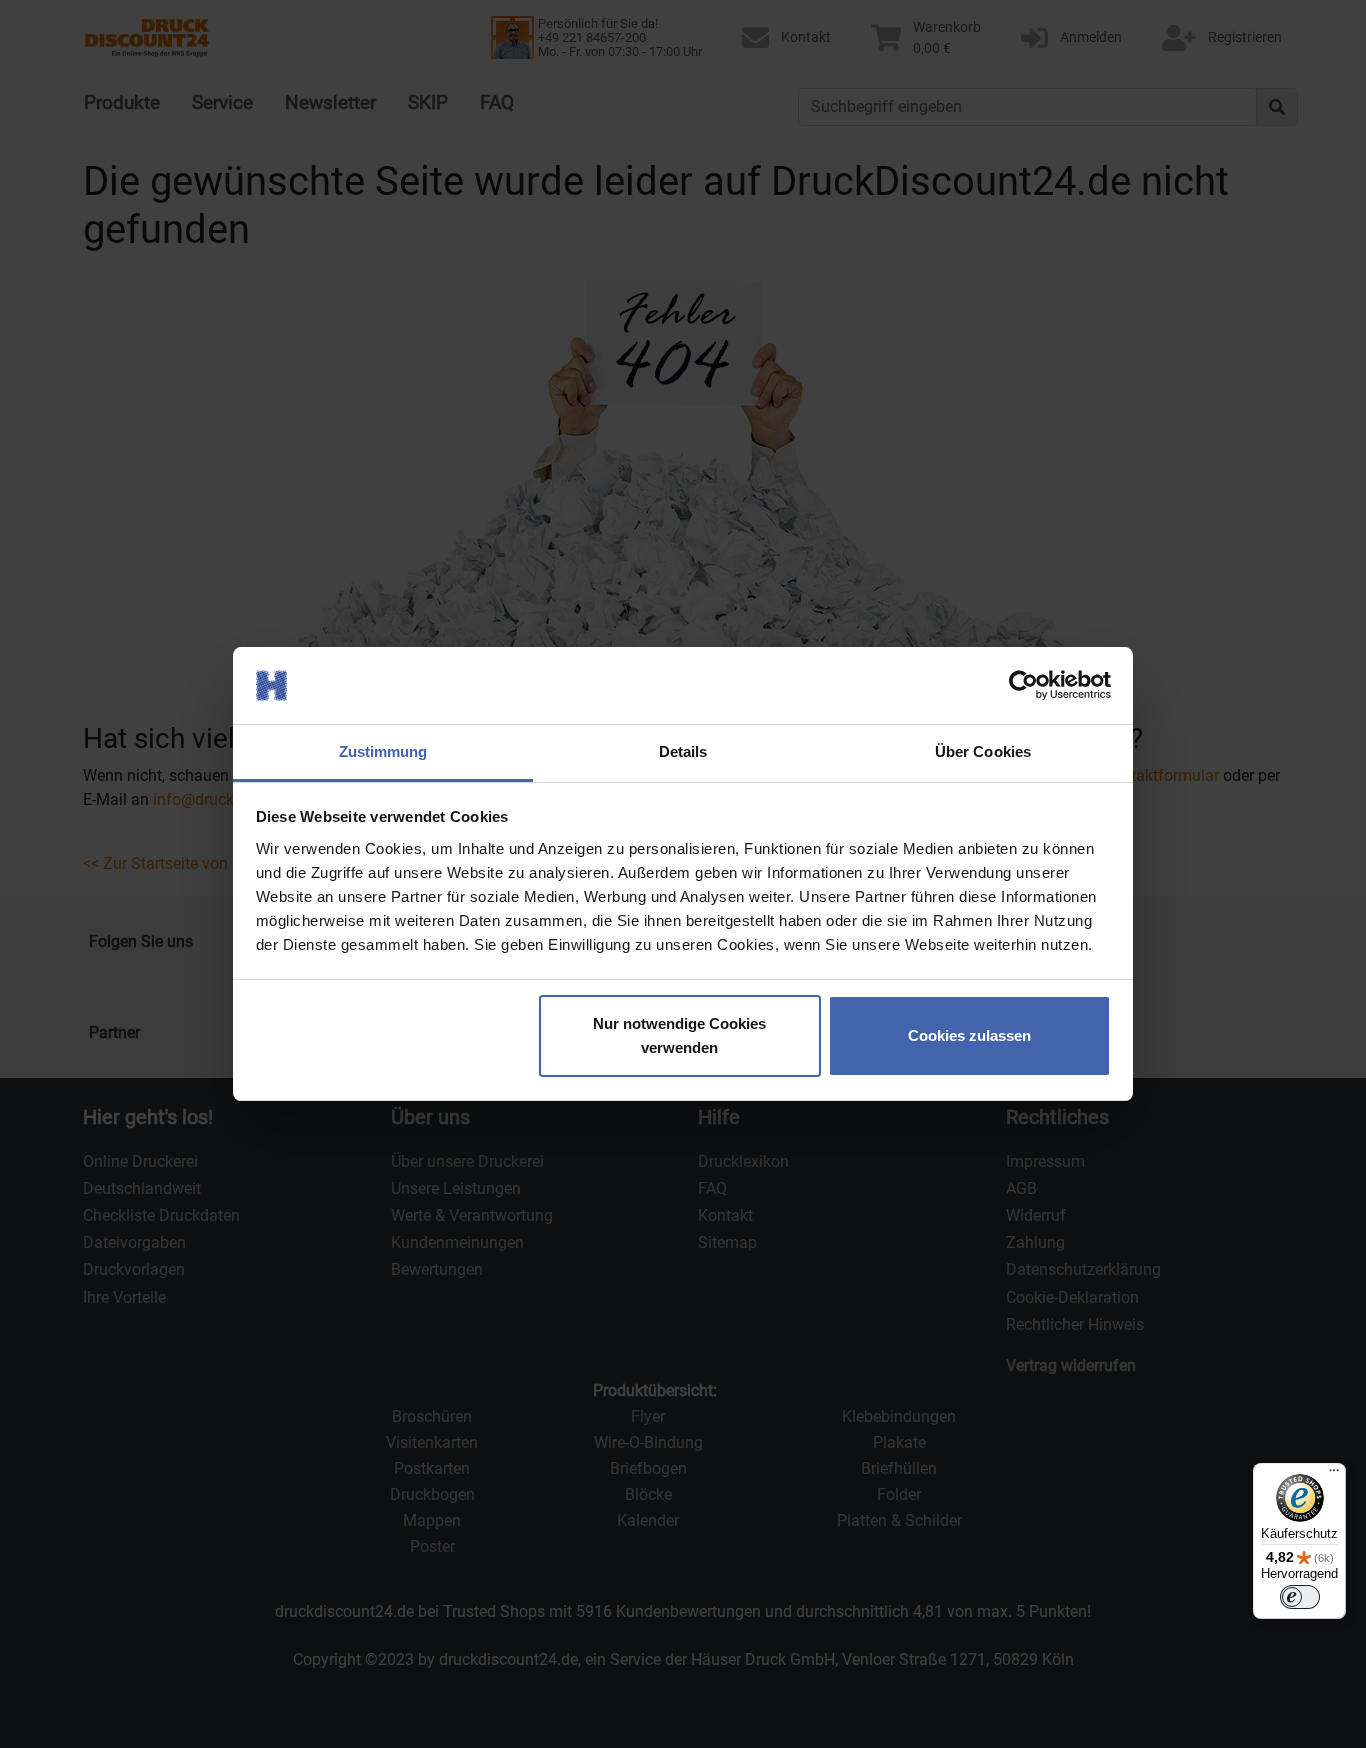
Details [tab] (683, 751)
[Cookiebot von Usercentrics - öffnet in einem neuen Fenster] (1023, 686)
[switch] (1300, 1597)
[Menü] (1334, 1475)
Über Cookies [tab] (983, 751)
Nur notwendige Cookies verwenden (679, 1035)
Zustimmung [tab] (383, 751)
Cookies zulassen (969, 1035)
